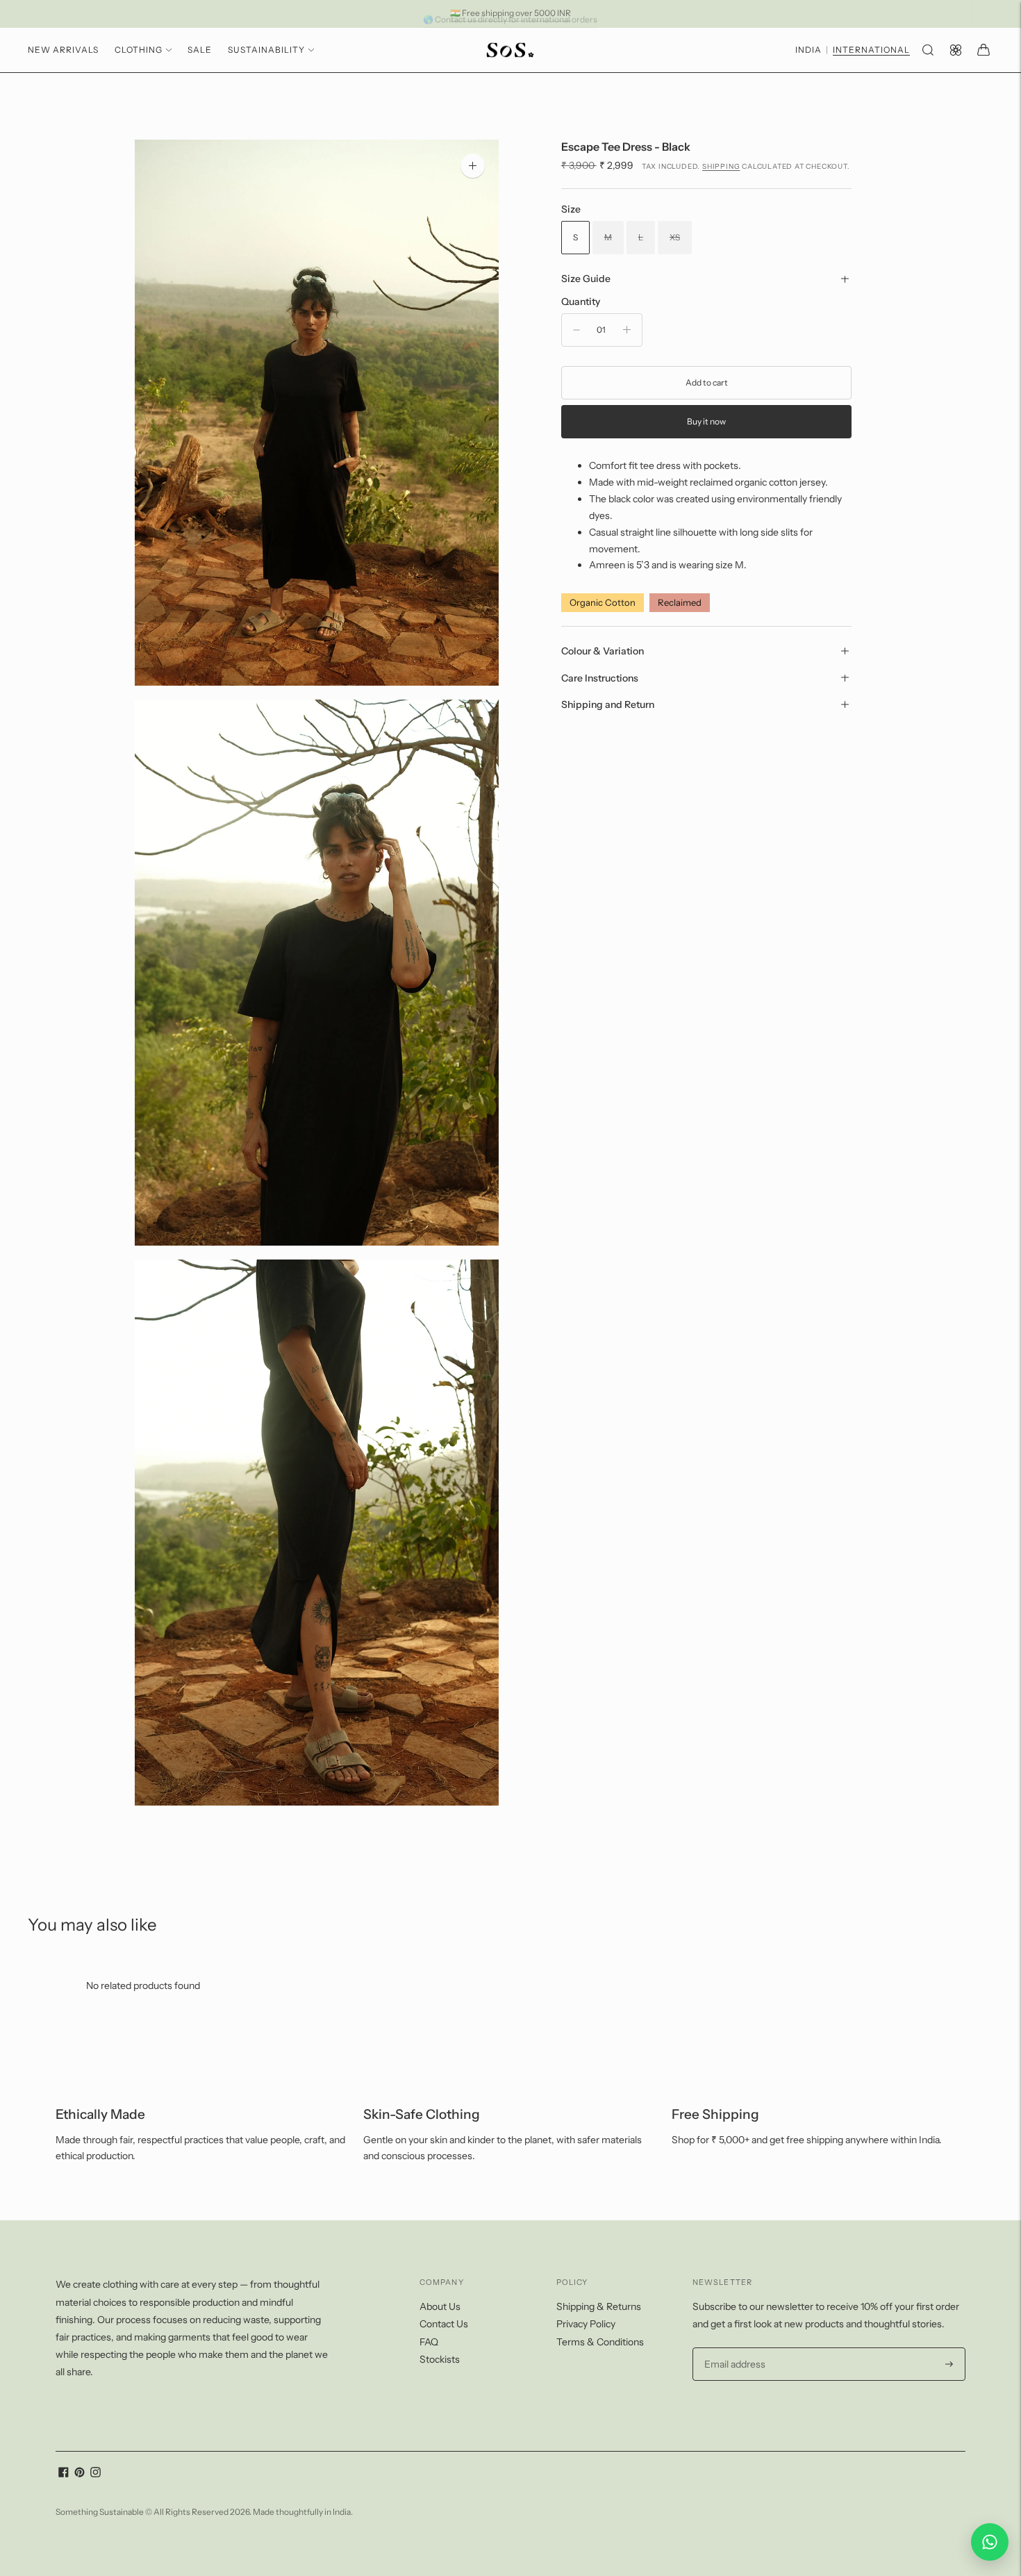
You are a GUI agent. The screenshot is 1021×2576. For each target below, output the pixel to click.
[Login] (956, 50)
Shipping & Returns (599, 2306)
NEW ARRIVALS (63, 50)
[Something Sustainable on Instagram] (96, 2474)
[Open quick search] (928, 50)
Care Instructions (600, 677)
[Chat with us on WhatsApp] (990, 2542)
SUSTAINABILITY (266, 50)
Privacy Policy (586, 2324)
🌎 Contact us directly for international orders (510, 13)
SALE (200, 50)
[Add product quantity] (627, 330)
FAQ (429, 2342)
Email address (733, 2348)
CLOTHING (139, 50)
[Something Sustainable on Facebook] (64, 2474)
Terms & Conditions (600, 2342)
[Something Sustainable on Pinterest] (80, 2474)
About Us (440, 2306)
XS (675, 237)
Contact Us (444, 2324)
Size (571, 209)
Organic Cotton (603, 602)
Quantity (581, 301)
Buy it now (706, 421)
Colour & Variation (603, 651)
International (871, 50)
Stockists (440, 2359)
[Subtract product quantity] (576, 330)
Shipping (721, 166)
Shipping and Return (608, 704)
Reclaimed (680, 602)
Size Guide (586, 279)
